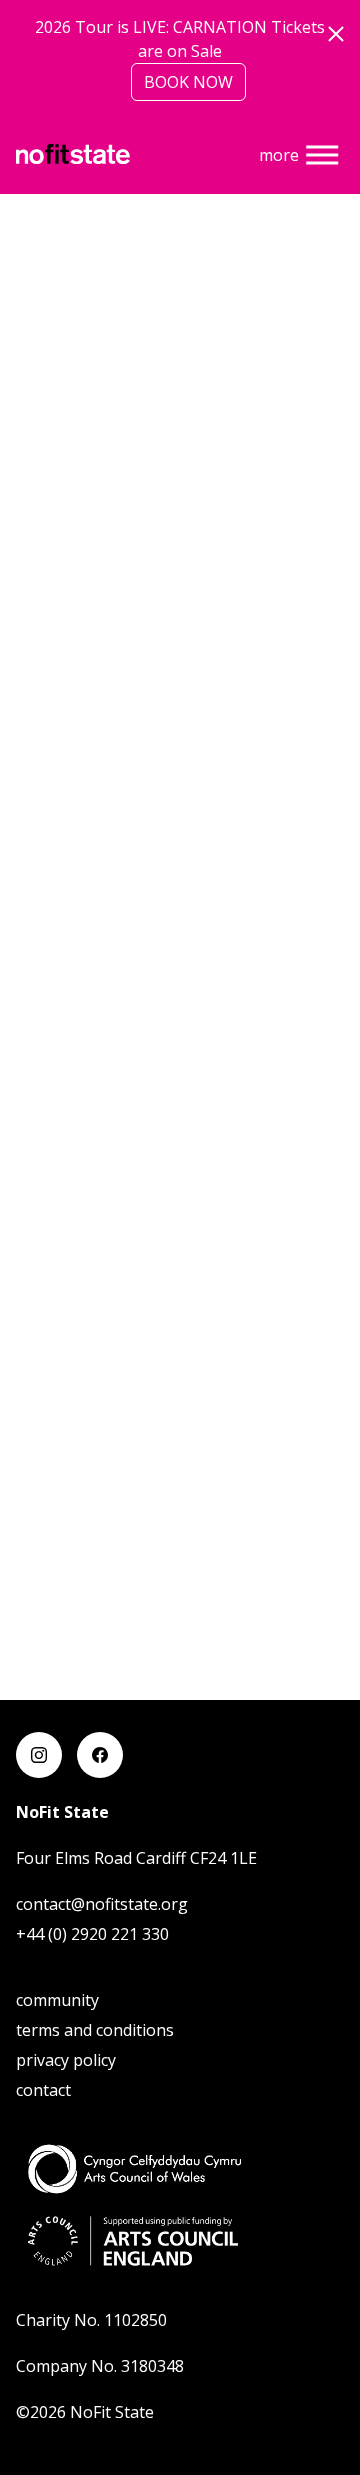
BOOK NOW (188, 82)
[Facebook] (100, 1755)
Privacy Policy (66, 2060)
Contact (43, 2090)
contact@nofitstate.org (102, 1904)
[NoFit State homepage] (73, 152)
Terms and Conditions (95, 2030)
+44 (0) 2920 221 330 (92, 1934)
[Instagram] (39, 1755)
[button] (321, 155)
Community (57, 2000)
